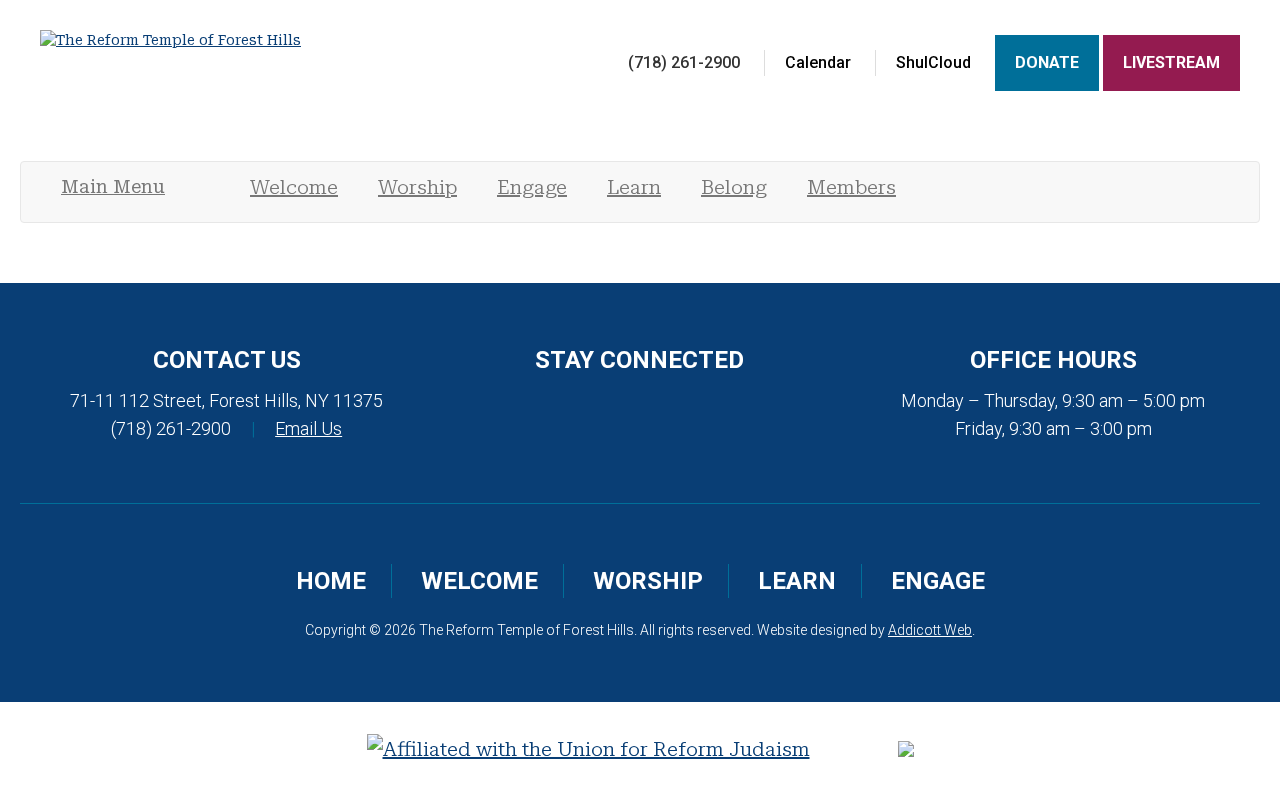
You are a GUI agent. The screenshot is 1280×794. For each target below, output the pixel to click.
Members (851, 187)
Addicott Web (930, 630)
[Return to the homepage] (226, 40)
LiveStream (1171, 62)
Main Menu (113, 186)
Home (331, 581)
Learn (634, 187)
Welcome (294, 187)
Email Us (308, 428)
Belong (734, 187)
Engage (532, 187)
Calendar (818, 62)
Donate (1047, 62)
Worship (417, 187)
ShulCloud (933, 62)
